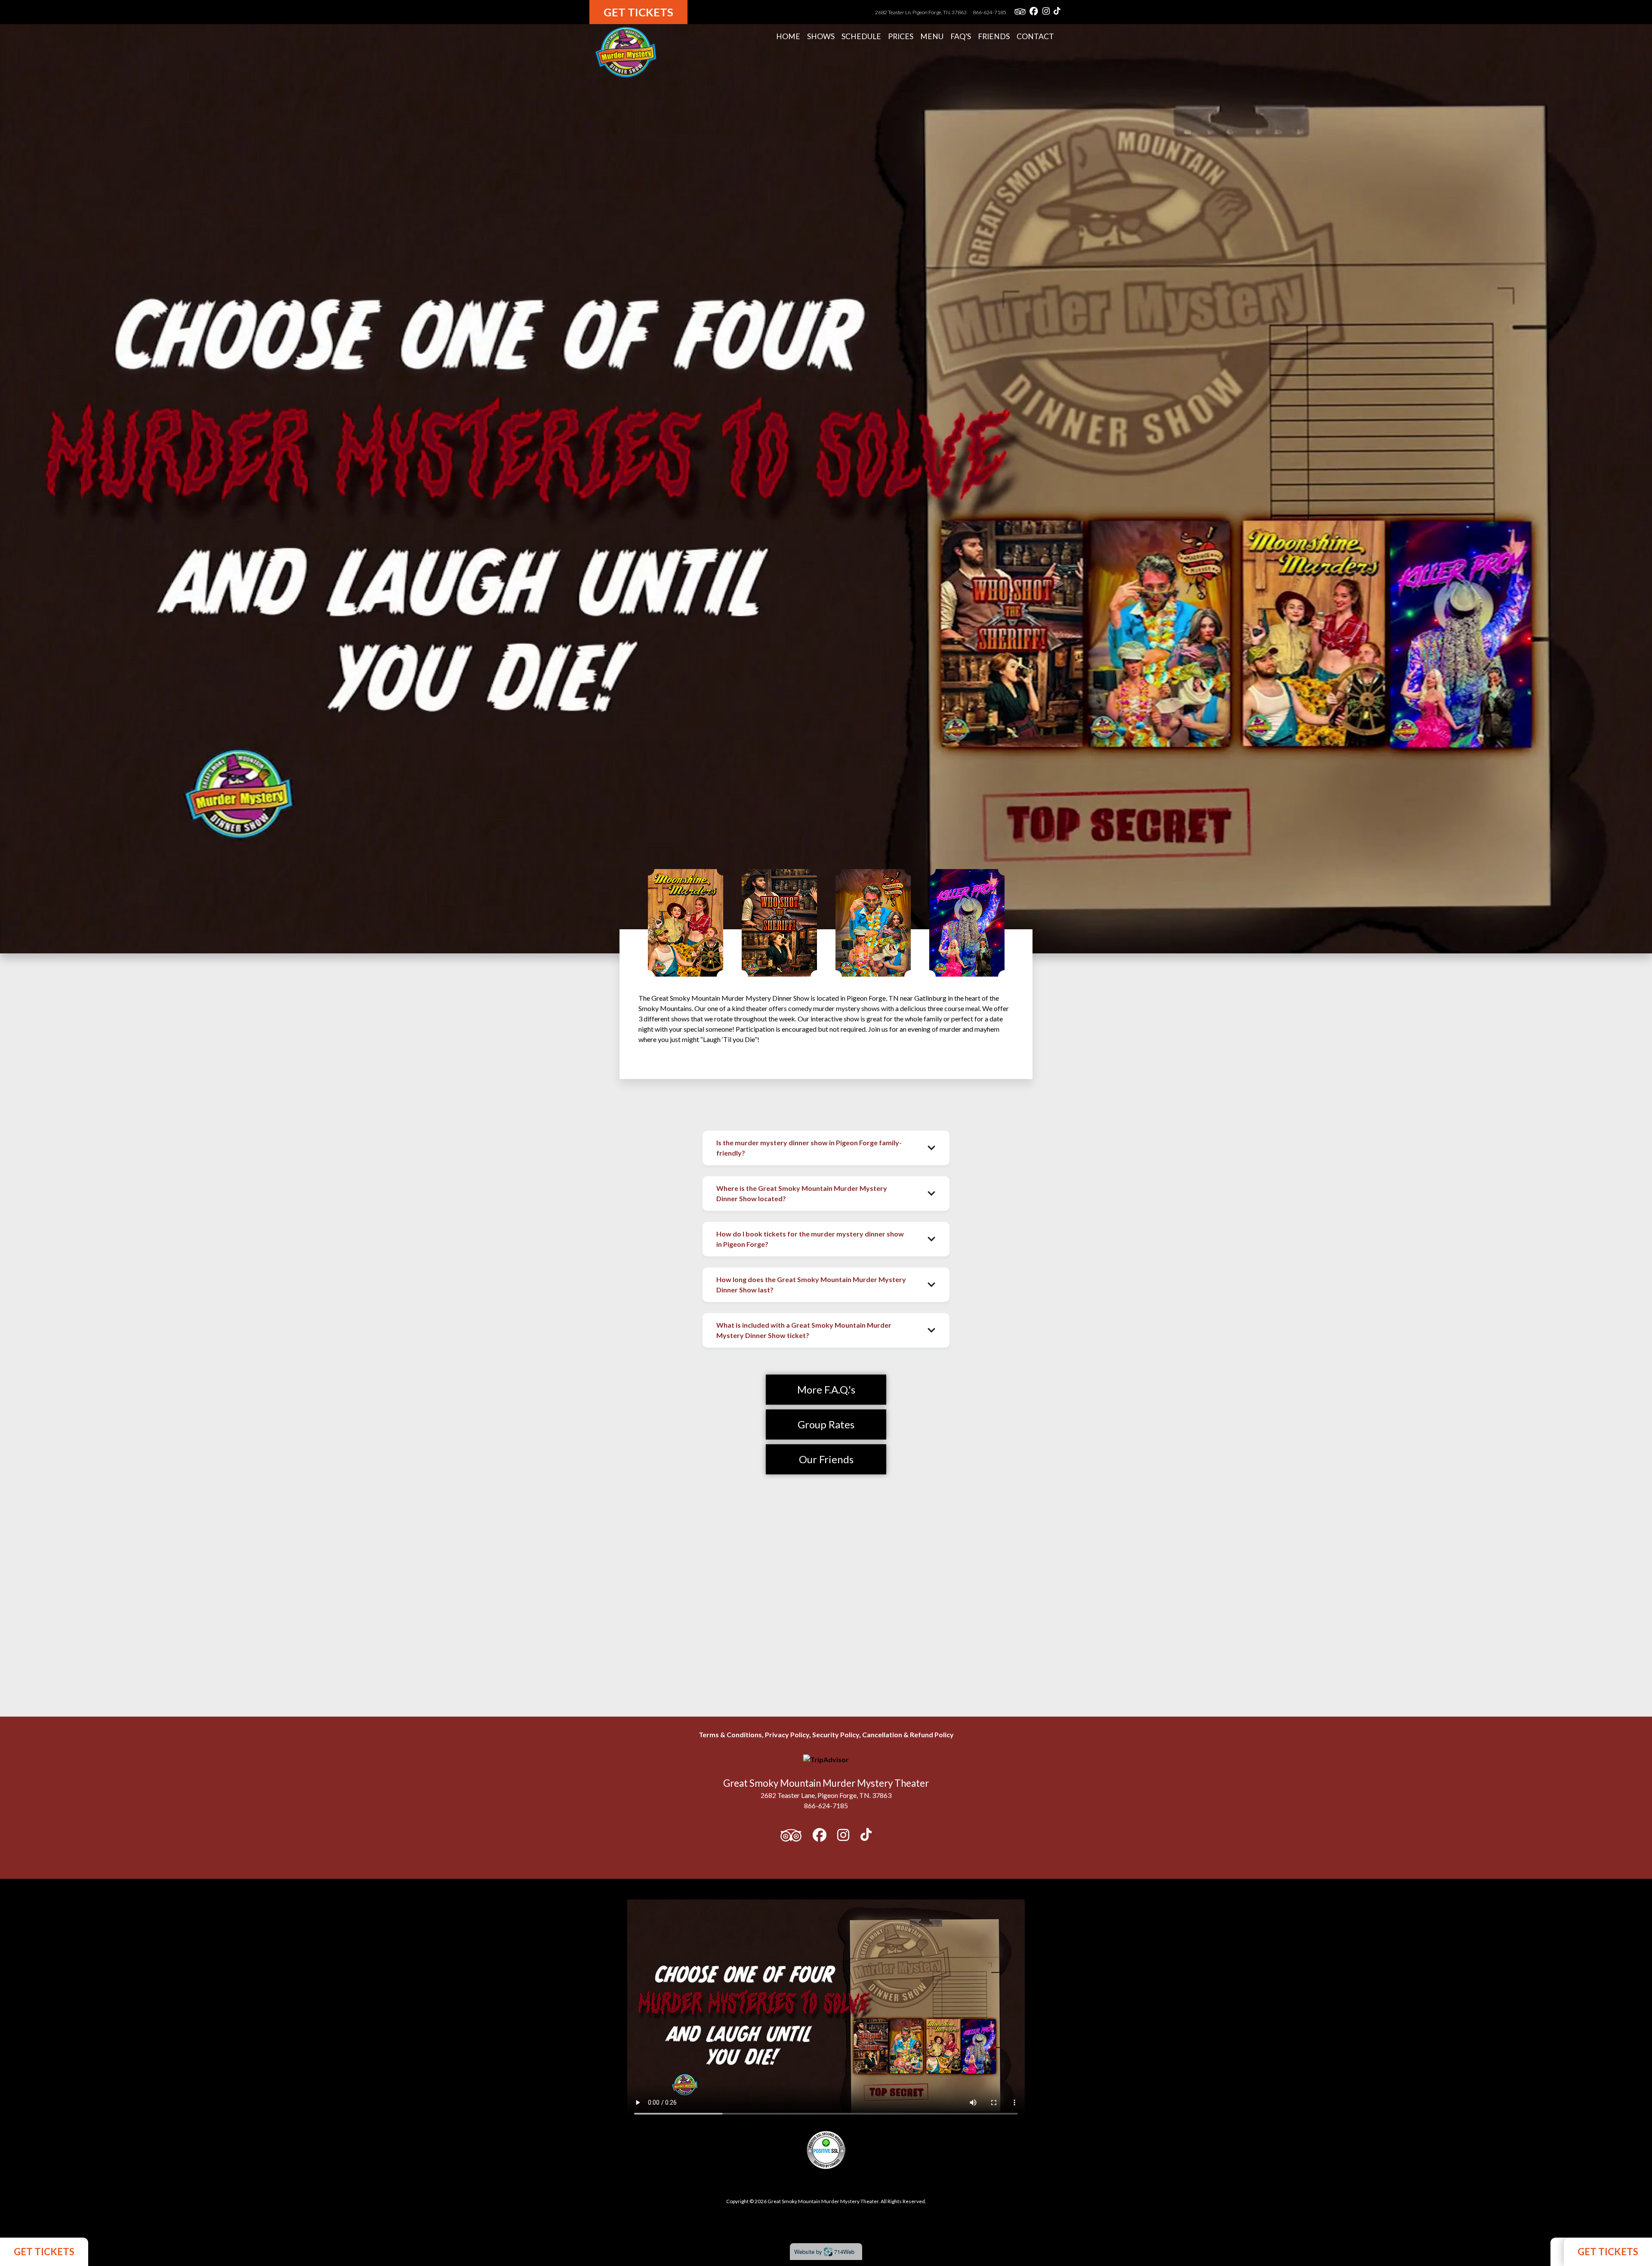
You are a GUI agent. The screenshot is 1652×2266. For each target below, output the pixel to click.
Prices (901, 36)
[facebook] (1034, 12)
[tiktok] (1057, 12)
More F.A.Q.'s (826, 1389)
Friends (994, 36)
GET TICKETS (44, 2252)
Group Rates (826, 1424)
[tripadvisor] (1020, 12)
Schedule (861, 36)
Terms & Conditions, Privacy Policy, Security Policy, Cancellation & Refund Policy (826, 1734)
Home (788, 36)
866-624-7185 (989, 12)
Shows (821, 36)
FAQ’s (961, 36)
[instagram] (1046, 12)
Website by (824, 2252)
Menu (932, 36)
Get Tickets (638, 12)
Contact (1035, 36)
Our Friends (826, 1459)
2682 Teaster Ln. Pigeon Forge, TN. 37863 (921, 12)
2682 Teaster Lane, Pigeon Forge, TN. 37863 (826, 1795)
